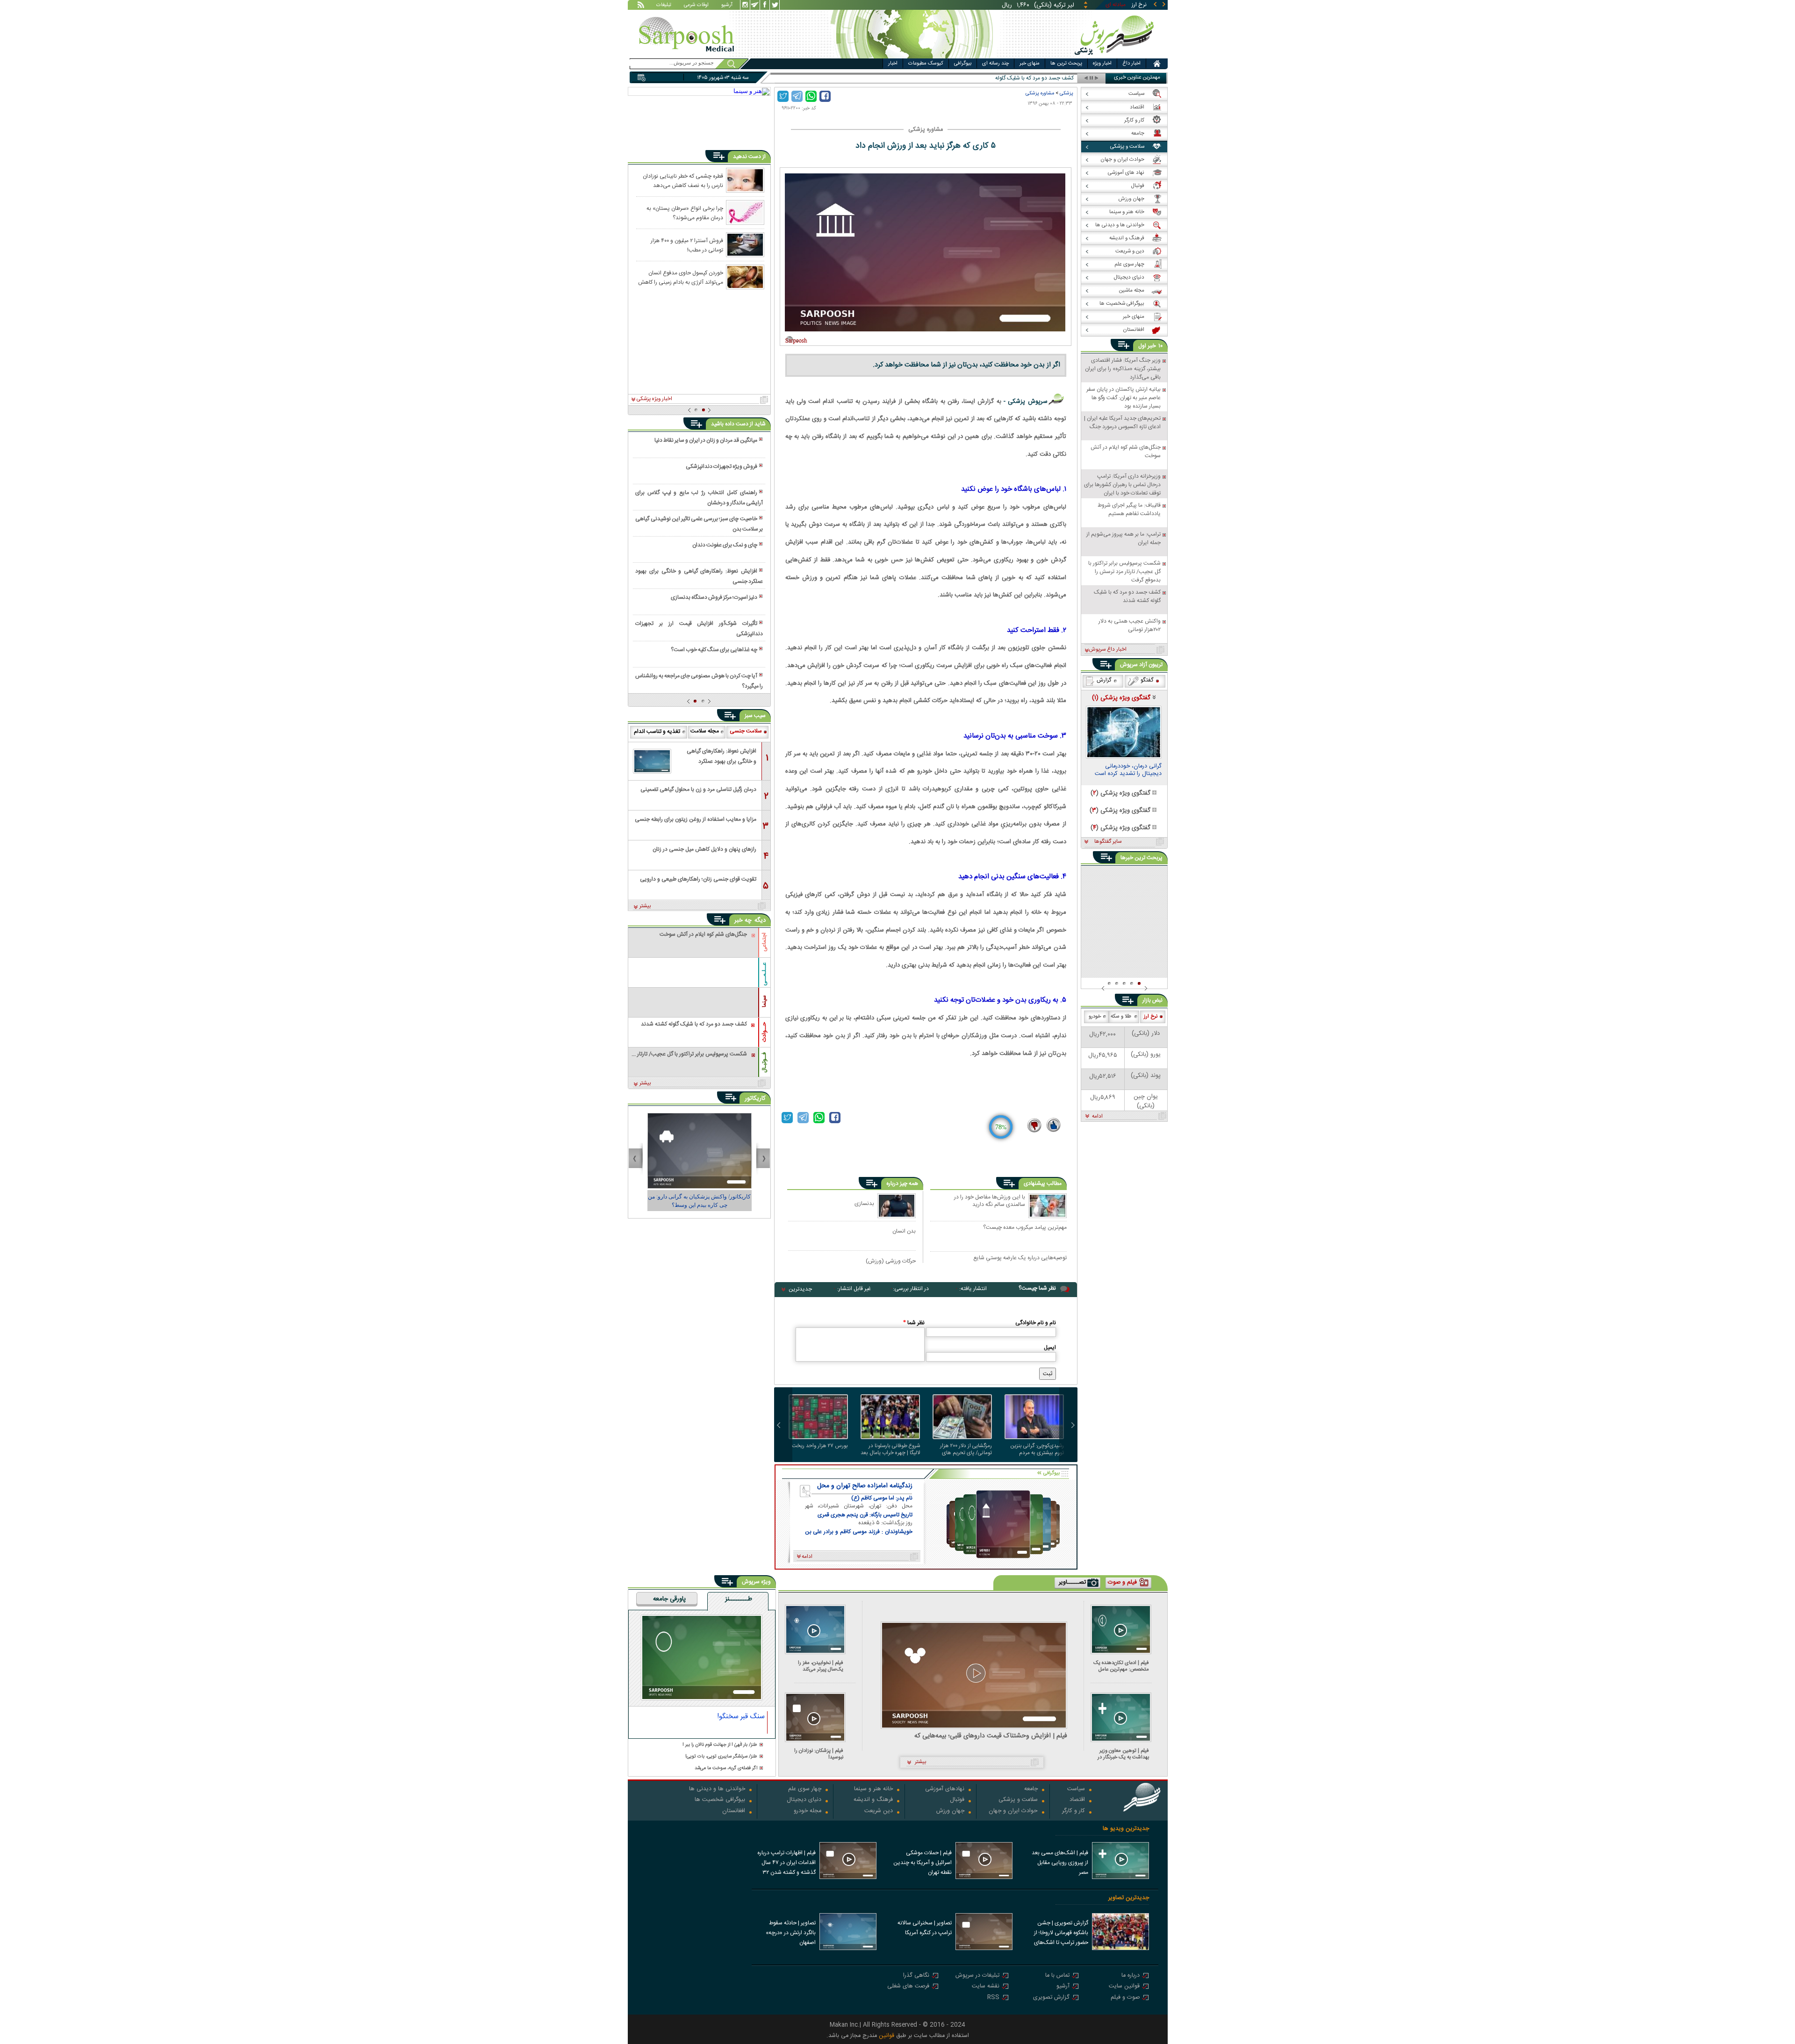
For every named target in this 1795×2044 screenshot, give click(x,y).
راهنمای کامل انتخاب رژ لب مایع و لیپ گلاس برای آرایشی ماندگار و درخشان (699, 498)
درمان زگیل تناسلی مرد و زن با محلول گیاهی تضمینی (698, 789)
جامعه (1031, 1789)
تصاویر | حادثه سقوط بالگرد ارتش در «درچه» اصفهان (791, 1933)
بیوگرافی (963, 64)
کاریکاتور (755, 1098)
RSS (993, 1998)
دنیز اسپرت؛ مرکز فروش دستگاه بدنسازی (714, 597)
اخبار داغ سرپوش (1108, 650)
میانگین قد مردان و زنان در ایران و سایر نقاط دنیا (706, 440)
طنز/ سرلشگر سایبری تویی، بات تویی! (721, 1757)
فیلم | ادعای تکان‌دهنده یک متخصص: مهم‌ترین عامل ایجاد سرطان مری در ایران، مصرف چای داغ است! (1121, 1666)
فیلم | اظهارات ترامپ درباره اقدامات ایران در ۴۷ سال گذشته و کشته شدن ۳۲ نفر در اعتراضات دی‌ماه (786, 1864)
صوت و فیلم (1125, 1998)
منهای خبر (1030, 64)
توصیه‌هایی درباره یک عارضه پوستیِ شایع (1020, 1258)
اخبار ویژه (1102, 64)
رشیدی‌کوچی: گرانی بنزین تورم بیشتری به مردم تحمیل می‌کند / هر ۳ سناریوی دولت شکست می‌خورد (1037, 1449)
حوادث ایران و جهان (1013, 1811)
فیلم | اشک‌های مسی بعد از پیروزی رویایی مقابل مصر (1060, 1863)
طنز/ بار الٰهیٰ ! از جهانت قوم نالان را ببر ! (720, 1745)
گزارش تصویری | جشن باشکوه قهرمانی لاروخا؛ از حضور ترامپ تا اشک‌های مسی (1061, 1934)
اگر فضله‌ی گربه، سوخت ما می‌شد (726, 1768)
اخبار (893, 64)
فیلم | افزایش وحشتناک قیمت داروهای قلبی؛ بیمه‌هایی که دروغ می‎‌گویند (991, 1736)
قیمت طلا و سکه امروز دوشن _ (1039, 78)
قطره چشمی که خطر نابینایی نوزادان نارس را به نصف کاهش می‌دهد (683, 180)
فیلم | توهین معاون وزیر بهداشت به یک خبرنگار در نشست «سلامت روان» (1123, 1754)
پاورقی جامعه (669, 1599)
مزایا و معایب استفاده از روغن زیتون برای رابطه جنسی (696, 819)
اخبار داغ (1131, 64)
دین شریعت (879, 1811)
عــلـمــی (764, 974)
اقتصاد (1077, 1800)
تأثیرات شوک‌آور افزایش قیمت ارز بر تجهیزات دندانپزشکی (699, 629)
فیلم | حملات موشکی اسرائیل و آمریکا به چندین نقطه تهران (923, 1863)
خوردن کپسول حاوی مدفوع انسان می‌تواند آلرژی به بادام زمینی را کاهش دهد (681, 277)
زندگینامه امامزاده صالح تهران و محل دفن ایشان (865, 1486)
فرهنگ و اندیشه (873, 1800)
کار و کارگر (1073, 1811)
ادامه (1097, 1117)
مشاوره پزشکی (1040, 93)
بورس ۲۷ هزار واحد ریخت (820, 1446)
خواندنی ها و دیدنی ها (717, 1789)
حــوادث (764, 1032)
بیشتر (645, 906)
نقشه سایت (986, 1987)
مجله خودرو (808, 1811)
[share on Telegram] (797, 96)
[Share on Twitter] (783, 96)
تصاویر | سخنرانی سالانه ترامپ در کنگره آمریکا (925, 1928)
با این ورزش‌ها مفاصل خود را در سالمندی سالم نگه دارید (990, 1201)
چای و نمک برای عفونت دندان (725, 545)
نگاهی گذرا (916, 1976)
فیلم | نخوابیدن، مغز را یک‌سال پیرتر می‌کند (821, 1666)
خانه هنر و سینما (873, 1789)
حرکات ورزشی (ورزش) (891, 1261)
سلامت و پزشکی (1018, 1800)
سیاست (1076, 1789)
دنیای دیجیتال (804, 1800)
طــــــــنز (739, 1599)
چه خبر (743, 920)
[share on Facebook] (825, 96)
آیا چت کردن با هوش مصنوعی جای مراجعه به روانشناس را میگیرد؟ (699, 681)
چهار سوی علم (805, 1789)
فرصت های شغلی (908, 1987)
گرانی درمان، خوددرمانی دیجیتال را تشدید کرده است (1128, 771)
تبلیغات (664, 6)
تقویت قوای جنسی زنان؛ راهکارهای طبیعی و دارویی (698, 879)
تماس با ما (1057, 1976)
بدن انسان (904, 1231)
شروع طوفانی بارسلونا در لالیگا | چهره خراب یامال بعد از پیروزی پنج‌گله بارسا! (890, 1449)
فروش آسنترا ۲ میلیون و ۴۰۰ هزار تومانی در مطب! (687, 245)
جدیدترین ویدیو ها (1126, 1829)
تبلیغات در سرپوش (977, 1976)
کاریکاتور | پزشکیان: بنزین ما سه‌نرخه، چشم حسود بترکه (700, 1201)
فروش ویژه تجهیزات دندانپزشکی (722, 466)
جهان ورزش (950, 1811)
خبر (1152, 346)
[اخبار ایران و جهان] (1115, 56)
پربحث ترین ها (1066, 64)
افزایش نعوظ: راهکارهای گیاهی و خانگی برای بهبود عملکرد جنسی (699, 576)
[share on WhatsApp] (811, 96)
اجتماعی (764, 942)
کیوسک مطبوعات (926, 64)
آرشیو (727, 6)
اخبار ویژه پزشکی (654, 399)
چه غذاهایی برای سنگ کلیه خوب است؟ (714, 650)
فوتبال (957, 1800)
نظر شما (914, 1323)
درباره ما (1131, 1976)
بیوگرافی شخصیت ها (720, 1800)
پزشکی (1066, 93)
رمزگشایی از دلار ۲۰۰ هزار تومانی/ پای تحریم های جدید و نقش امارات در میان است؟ (966, 1449)
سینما (764, 1001)
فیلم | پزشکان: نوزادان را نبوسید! (819, 1754)
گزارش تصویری (1051, 1998)
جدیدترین (800, 1289)
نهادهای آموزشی (945, 1789)
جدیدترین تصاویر (1129, 1898)
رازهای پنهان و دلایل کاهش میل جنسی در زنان (704, 849)
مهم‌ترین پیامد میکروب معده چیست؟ (1025, 1228)
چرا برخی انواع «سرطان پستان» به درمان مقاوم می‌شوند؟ (685, 213)
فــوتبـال (764, 1062)
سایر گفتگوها (1108, 842)
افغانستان (734, 1811)
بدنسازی (864, 1203)
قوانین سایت (1124, 1987)
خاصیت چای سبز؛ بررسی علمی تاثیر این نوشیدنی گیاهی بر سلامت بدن (699, 524)
